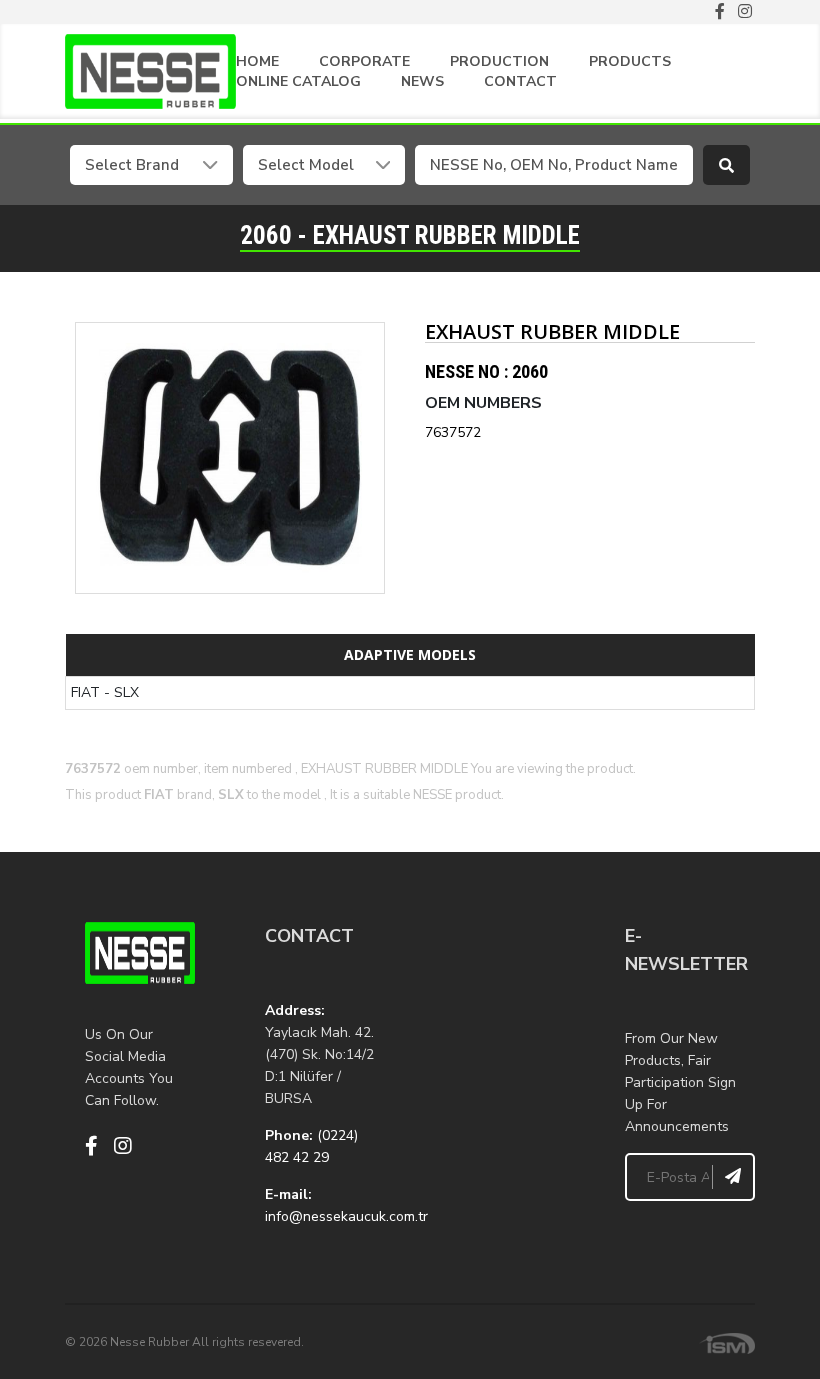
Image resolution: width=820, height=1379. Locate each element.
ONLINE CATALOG (298, 81)
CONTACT (520, 81)
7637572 (453, 432)
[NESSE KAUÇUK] (500, 1022)
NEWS (422, 81)
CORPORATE (364, 61)
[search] (727, 165)
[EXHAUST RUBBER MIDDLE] (230, 458)
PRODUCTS (630, 61)
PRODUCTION (499, 61)
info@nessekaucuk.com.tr (346, 1216)
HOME (257, 61)
